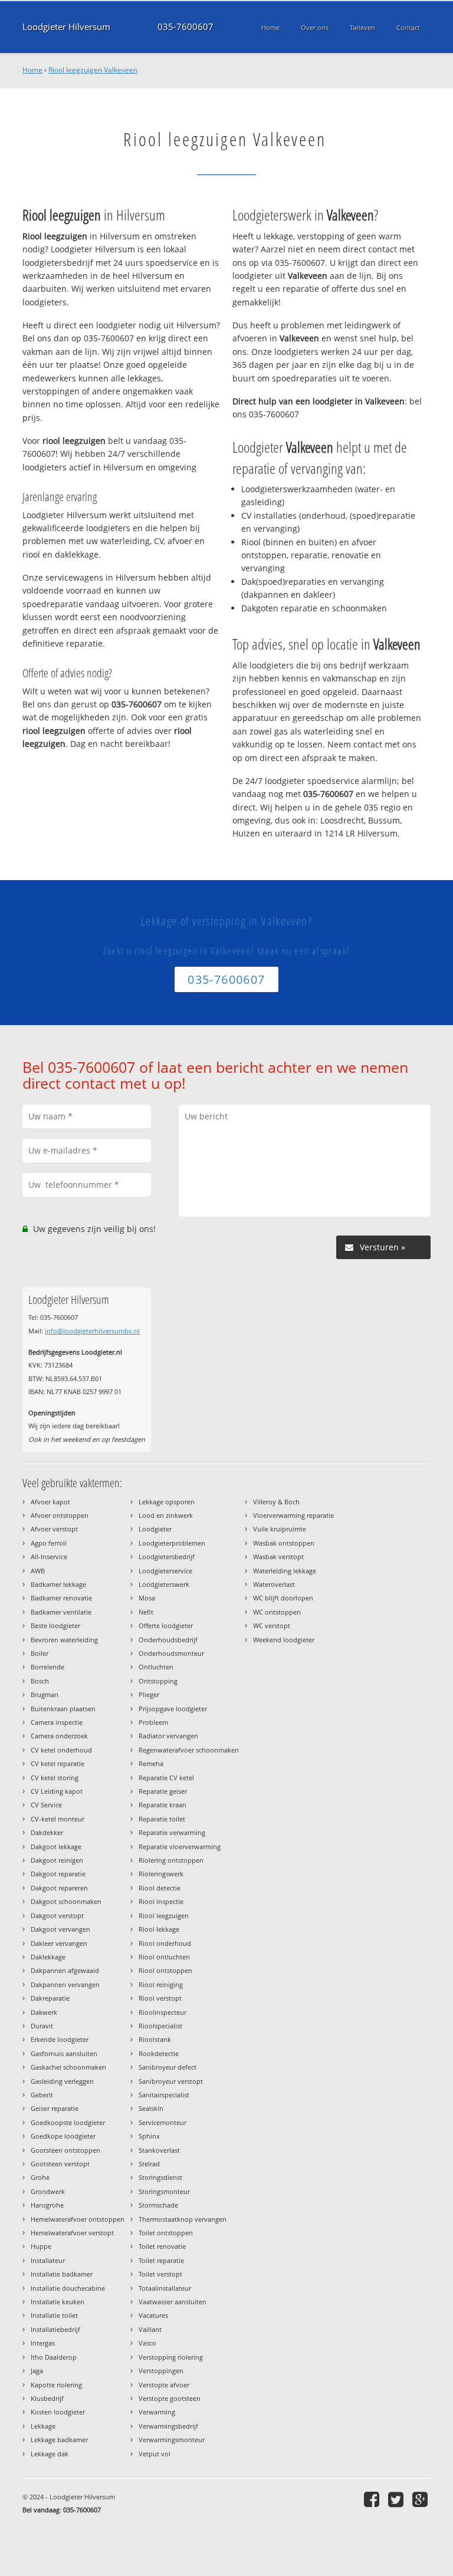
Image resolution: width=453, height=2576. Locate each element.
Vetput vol (155, 2454)
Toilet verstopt (160, 2274)
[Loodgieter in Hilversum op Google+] (421, 2499)
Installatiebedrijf (55, 2329)
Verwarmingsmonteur (172, 2440)
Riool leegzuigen (164, 1915)
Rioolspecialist (160, 2026)
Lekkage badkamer (59, 2440)
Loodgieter (155, 1529)
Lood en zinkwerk (166, 1515)
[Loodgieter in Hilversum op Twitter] (397, 2499)
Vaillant (150, 2329)
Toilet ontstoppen (166, 2233)
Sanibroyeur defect (168, 2067)
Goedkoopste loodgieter (68, 2122)
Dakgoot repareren (59, 1888)
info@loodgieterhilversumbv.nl (92, 1331)
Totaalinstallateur (165, 2288)
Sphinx (149, 2136)
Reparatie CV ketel (166, 1778)
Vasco (147, 2343)
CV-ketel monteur (58, 1819)
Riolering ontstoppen (171, 1860)
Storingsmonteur (164, 2191)
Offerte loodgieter (166, 1625)
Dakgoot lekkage (56, 1847)
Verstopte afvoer (164, 2385)
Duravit (42, 2026)
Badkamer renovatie (61, 1598)
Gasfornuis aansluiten (64, 2053)
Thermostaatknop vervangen (183, 2219)
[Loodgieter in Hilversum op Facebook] (373, 2499)
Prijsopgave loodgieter (173, 1709)
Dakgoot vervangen (60, 1929)
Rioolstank (155, 2039)
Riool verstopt (160, 1998)
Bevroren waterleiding (64, 1640)
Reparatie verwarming (172, 1832)
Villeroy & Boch (276, 1502)
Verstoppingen (161, 2371)
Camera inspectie (57, 1722)
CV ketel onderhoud (61, 1750)
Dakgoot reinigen (57, 1860)
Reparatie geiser (163, 1791)
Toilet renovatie (162, 2246)
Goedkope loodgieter (63, 2136)
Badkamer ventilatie (61, 1612)
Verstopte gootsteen (170, 2398)
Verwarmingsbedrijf (168, 2426)
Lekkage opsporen (167, 1502)
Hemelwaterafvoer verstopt (72, 2233)
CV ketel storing (55, 1778)
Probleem (153, 1722)
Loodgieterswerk (164, 1584)
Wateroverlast (274, 1584)
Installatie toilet (54, 2315)
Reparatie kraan (163, 1805)
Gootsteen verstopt (60, 2164)
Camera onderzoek (59, 1736)
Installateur (48, 2260)
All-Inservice (49, 1557)
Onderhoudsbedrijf (168, 1640)
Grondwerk (48, 2191)
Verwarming (157, 2412)
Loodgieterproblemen (172, 1543)
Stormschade (158, 2205)
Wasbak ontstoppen (284, 1543)
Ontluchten (156, 1667)
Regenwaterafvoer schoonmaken (189, 1750)
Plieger (149, 1694)
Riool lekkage (159, 1929)
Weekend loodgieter (284, 1640)
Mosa (147, 1598)
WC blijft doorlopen (283, 1598)
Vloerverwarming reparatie (293, 1515)
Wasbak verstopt (278, 1557)
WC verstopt (272, 1625)
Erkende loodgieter (60, 2039)
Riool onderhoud (165, 1943)
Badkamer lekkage (58, 1584)
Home (32, 70)
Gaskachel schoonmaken (68, 2067)
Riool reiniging (161, 1984)
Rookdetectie (159, 2053)
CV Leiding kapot (57, 1791)
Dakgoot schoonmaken (66, 1901)
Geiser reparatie (55, 2108)
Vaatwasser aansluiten (173, 2302)
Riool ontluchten (164, 1957)
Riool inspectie (161, 1901)
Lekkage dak (50, 2454)
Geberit (42, 2095)
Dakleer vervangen (59, 1943)
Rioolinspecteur (163, 2012)
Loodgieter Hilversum (66, 27)
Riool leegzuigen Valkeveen (93, 70)
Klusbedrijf (47, 2398)
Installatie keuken (58, 2302)
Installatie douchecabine (68, 2288)
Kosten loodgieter (58, 2412)
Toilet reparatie (161, 2260)
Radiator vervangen (168, 1736)
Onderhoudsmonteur (171, 1653)
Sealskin (151, 2108)
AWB (38, 1571)
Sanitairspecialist (164, 2095)
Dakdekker (47, 1832)
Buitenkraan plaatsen (63, 1709)
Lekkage (43, 2426)
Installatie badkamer (62, 2274)
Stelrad (149, 2164)
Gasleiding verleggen (62, 2081)
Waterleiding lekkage (285, 1571)
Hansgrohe (47, 2205)
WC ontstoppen (277, 1612)
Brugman (45, 1694)
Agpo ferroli (49, 1543)
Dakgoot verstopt (57, 1915)
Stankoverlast (159, 2150)
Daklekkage (48, 1957)
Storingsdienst (160, 2177)
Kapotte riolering (56, 2385)
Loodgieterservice (165, 1571)
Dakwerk (44, 2012)
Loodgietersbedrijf (167, 1557)
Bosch (40, 1681)
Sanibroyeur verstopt (171, 2081)
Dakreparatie (50, 1998)
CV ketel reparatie (58, 1763)
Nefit (146, 1612)
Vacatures (153, 2315)
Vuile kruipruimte (280, 1529)
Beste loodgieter (55, 1625)
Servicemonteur (163, 2122)
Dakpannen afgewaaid (65, 1970)
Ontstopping (158, 1681)
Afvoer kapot (50, 1502)
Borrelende (47, 1667)
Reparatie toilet (162, 1819)
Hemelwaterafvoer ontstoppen (78, 2219)
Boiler (40, 1653)
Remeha (151, 1763)
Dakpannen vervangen (65, 1984)
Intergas (43, 2343)
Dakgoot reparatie (58, 1874)
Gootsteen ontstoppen (65, 2150)
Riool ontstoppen (165, 1970)
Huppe (41, 2246)
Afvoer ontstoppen (60, 1515)
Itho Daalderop (54, 2357)
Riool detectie (160, 1888)
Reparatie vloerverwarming (180, 1847)
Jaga (37, 2371)
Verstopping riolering (171, 2357)
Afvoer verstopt (54, 1529)
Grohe (40, 2177)
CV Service (46, 1805)
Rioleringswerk (161, 1874)
